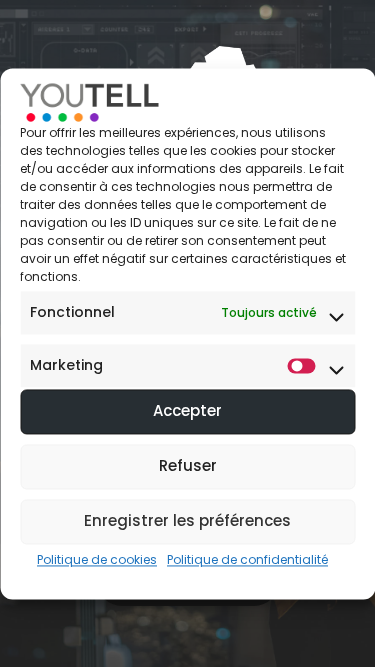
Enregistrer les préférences (187, 521)
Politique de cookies (97, 559)
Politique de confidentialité (247, 559)
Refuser (188, 466)
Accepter (187, 411)
